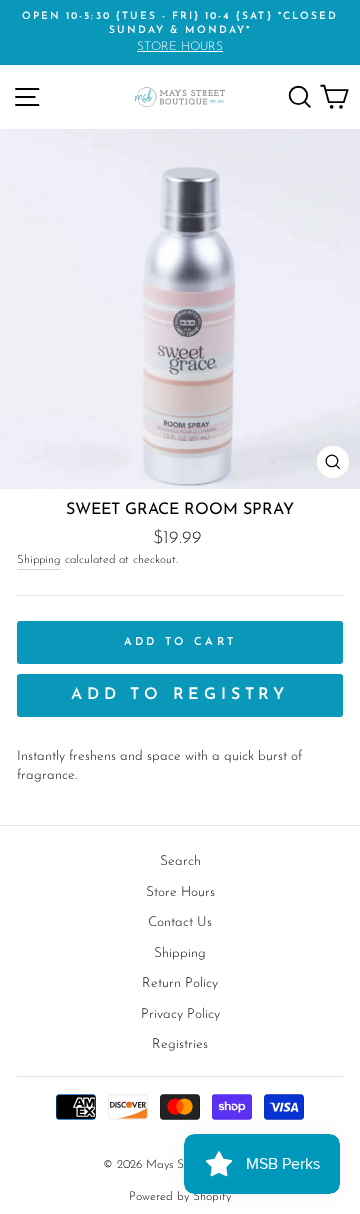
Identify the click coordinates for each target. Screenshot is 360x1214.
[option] (180, 32)
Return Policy (180, 983)
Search (180, 861)
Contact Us (180, 922)
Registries (180, 1044)
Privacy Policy (180, 1014)
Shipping (39, 560)
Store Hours (180, 892)
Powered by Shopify (180, 1197)
